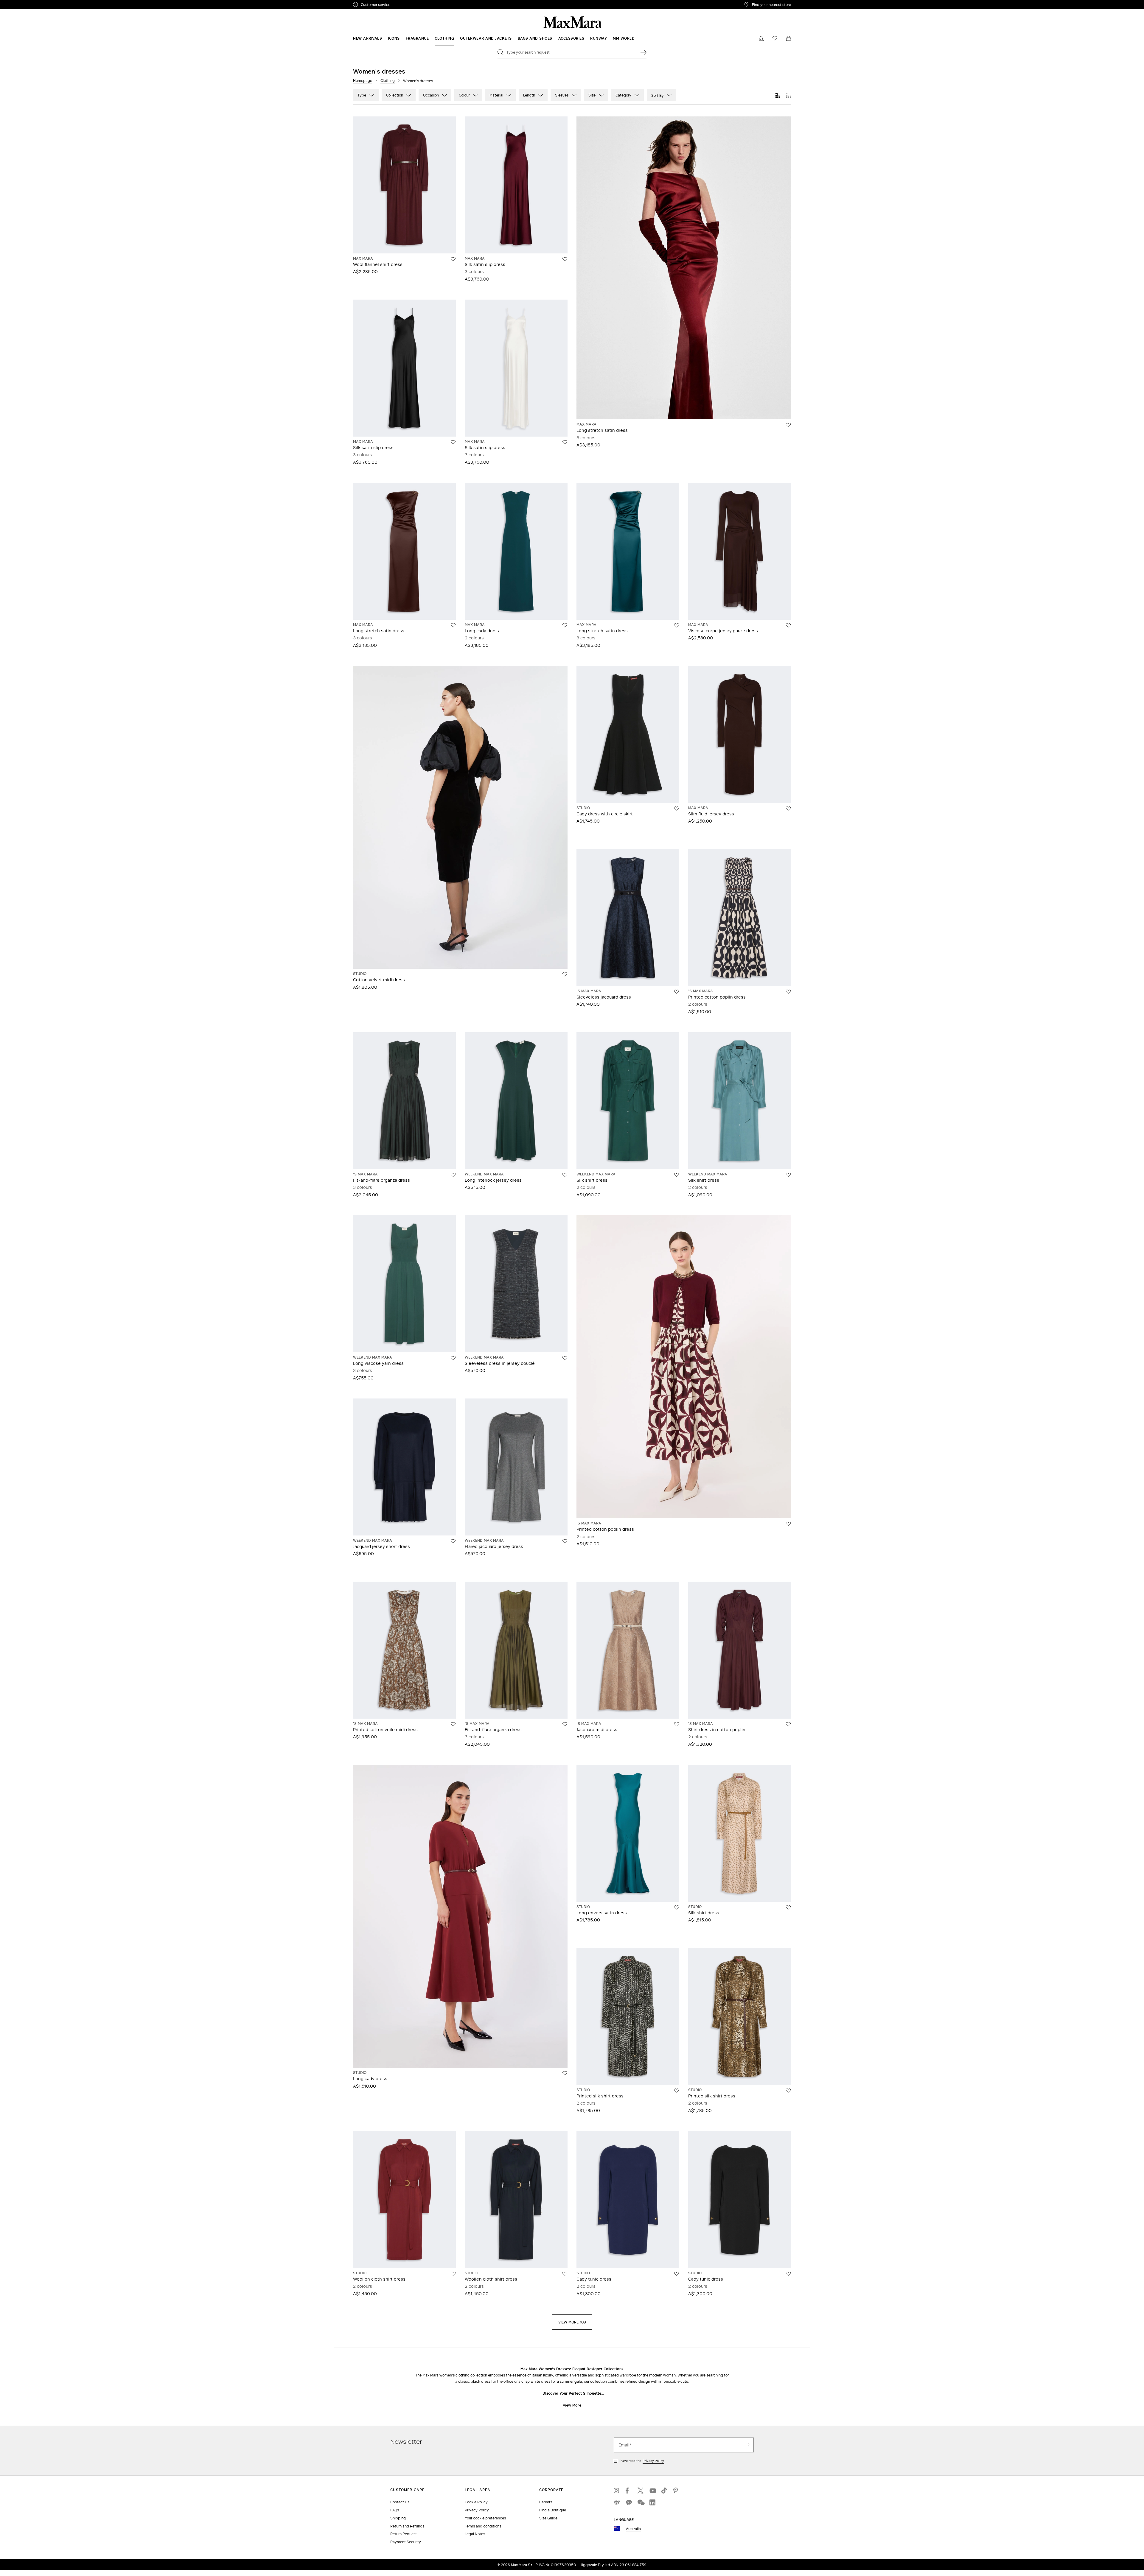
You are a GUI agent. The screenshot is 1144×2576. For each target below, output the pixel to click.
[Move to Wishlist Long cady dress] (565, 625)
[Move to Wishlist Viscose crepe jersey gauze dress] (788, 625)
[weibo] (617, 2502)
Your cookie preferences (485, 2518)
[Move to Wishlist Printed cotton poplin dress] (788, 992)
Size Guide (548, 2518)
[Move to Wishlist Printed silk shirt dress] (677, 2091)
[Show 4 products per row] (789, 95)
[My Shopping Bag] (789, 38)
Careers (546, 2502)
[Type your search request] (643, 52)
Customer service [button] (401, 5)
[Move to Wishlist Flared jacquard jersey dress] (565, 1541)
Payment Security (406, 2542)
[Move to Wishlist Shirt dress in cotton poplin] (788, 1724)
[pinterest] (676, 2491)
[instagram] (617, 2491)
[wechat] (641, 2502)
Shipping (398, 2518)
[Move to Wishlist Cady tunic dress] (677, 2274)
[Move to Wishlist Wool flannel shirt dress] (453, 259)
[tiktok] (664, 2491)
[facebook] (629, 2491)
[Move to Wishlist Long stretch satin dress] (788, 425)
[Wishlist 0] (775, 38)
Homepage (363, 81)
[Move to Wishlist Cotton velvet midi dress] (565, 974)
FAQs (395, 2510)
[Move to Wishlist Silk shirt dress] (677, 1175)
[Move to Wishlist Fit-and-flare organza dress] (453, 1175)
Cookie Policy (476, 2502)
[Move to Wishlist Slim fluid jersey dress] (788, 809)
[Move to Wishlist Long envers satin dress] (677, 1907)
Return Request (404, 2534)
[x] (641, 2491)
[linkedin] (652, 2502)
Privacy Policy (653, 2461)
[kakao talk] (629, 2502)
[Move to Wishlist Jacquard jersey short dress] (453, 1541)
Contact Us (400, 2502)
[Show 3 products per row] (778, 95)
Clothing (388, 81)
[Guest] (761, 38)
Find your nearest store (771, 4)
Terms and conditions (483, 2526)
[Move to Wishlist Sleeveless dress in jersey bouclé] (565, 1358)
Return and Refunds (407, 2526)
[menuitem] (367, 38)
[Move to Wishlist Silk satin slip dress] (565, 259)
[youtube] (652, 2491)
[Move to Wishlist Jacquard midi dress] (677, 1724)
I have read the (641, 2461)
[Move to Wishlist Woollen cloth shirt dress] (453, 2274)
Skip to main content (22, 3)
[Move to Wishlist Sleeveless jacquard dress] (677, 992)
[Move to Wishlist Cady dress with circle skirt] (677, 809)
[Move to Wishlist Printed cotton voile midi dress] (453, 1724)
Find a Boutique (553, 2510)
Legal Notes (475, 2534)
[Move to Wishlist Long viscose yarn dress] (453, 1358)
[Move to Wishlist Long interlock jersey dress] (565, 1175)
